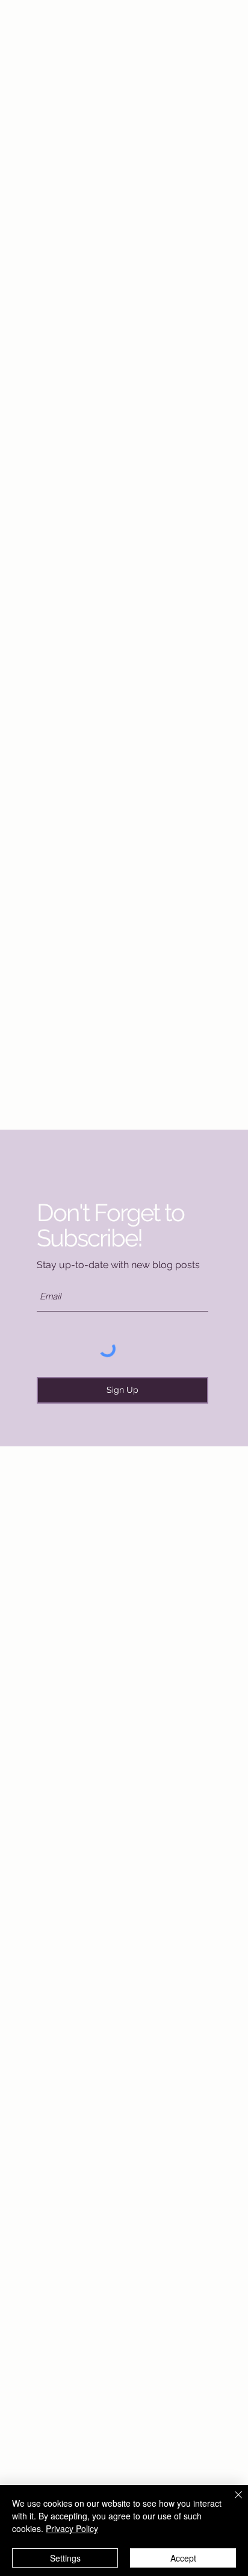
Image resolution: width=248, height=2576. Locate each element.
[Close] (231, 2502)
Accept (183, 2558)
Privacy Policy (72, 2528)
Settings (65, 2558)
